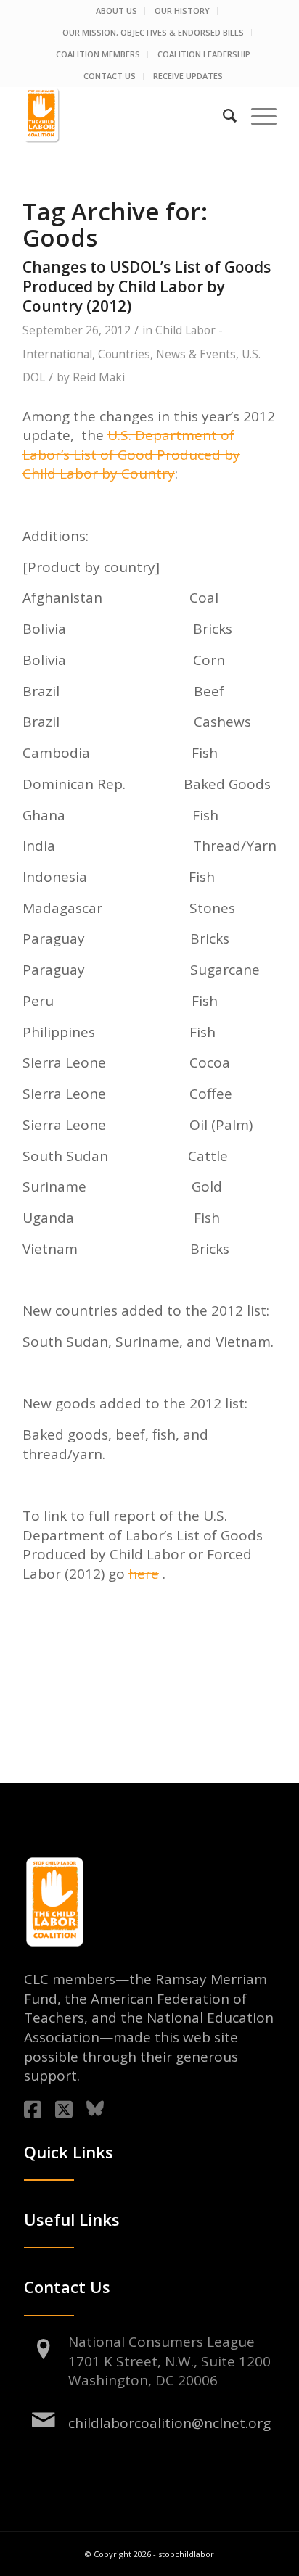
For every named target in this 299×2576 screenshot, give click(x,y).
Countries (124, 354)
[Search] (222, 115)
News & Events (196, 354)
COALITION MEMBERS (98, 54)
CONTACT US (110, 76)
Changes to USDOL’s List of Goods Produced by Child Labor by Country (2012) (147, 287)
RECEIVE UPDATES (188, 76)
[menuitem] (117, 11)
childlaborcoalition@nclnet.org (169, 2423)
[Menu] (257, 115)
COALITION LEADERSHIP (204, 54)
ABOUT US (116, 11)
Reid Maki (99, 377)
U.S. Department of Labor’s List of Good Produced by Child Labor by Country (131, 454)
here (144, 1574)
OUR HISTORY (182, 11)
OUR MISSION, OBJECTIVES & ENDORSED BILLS (153, 32)
